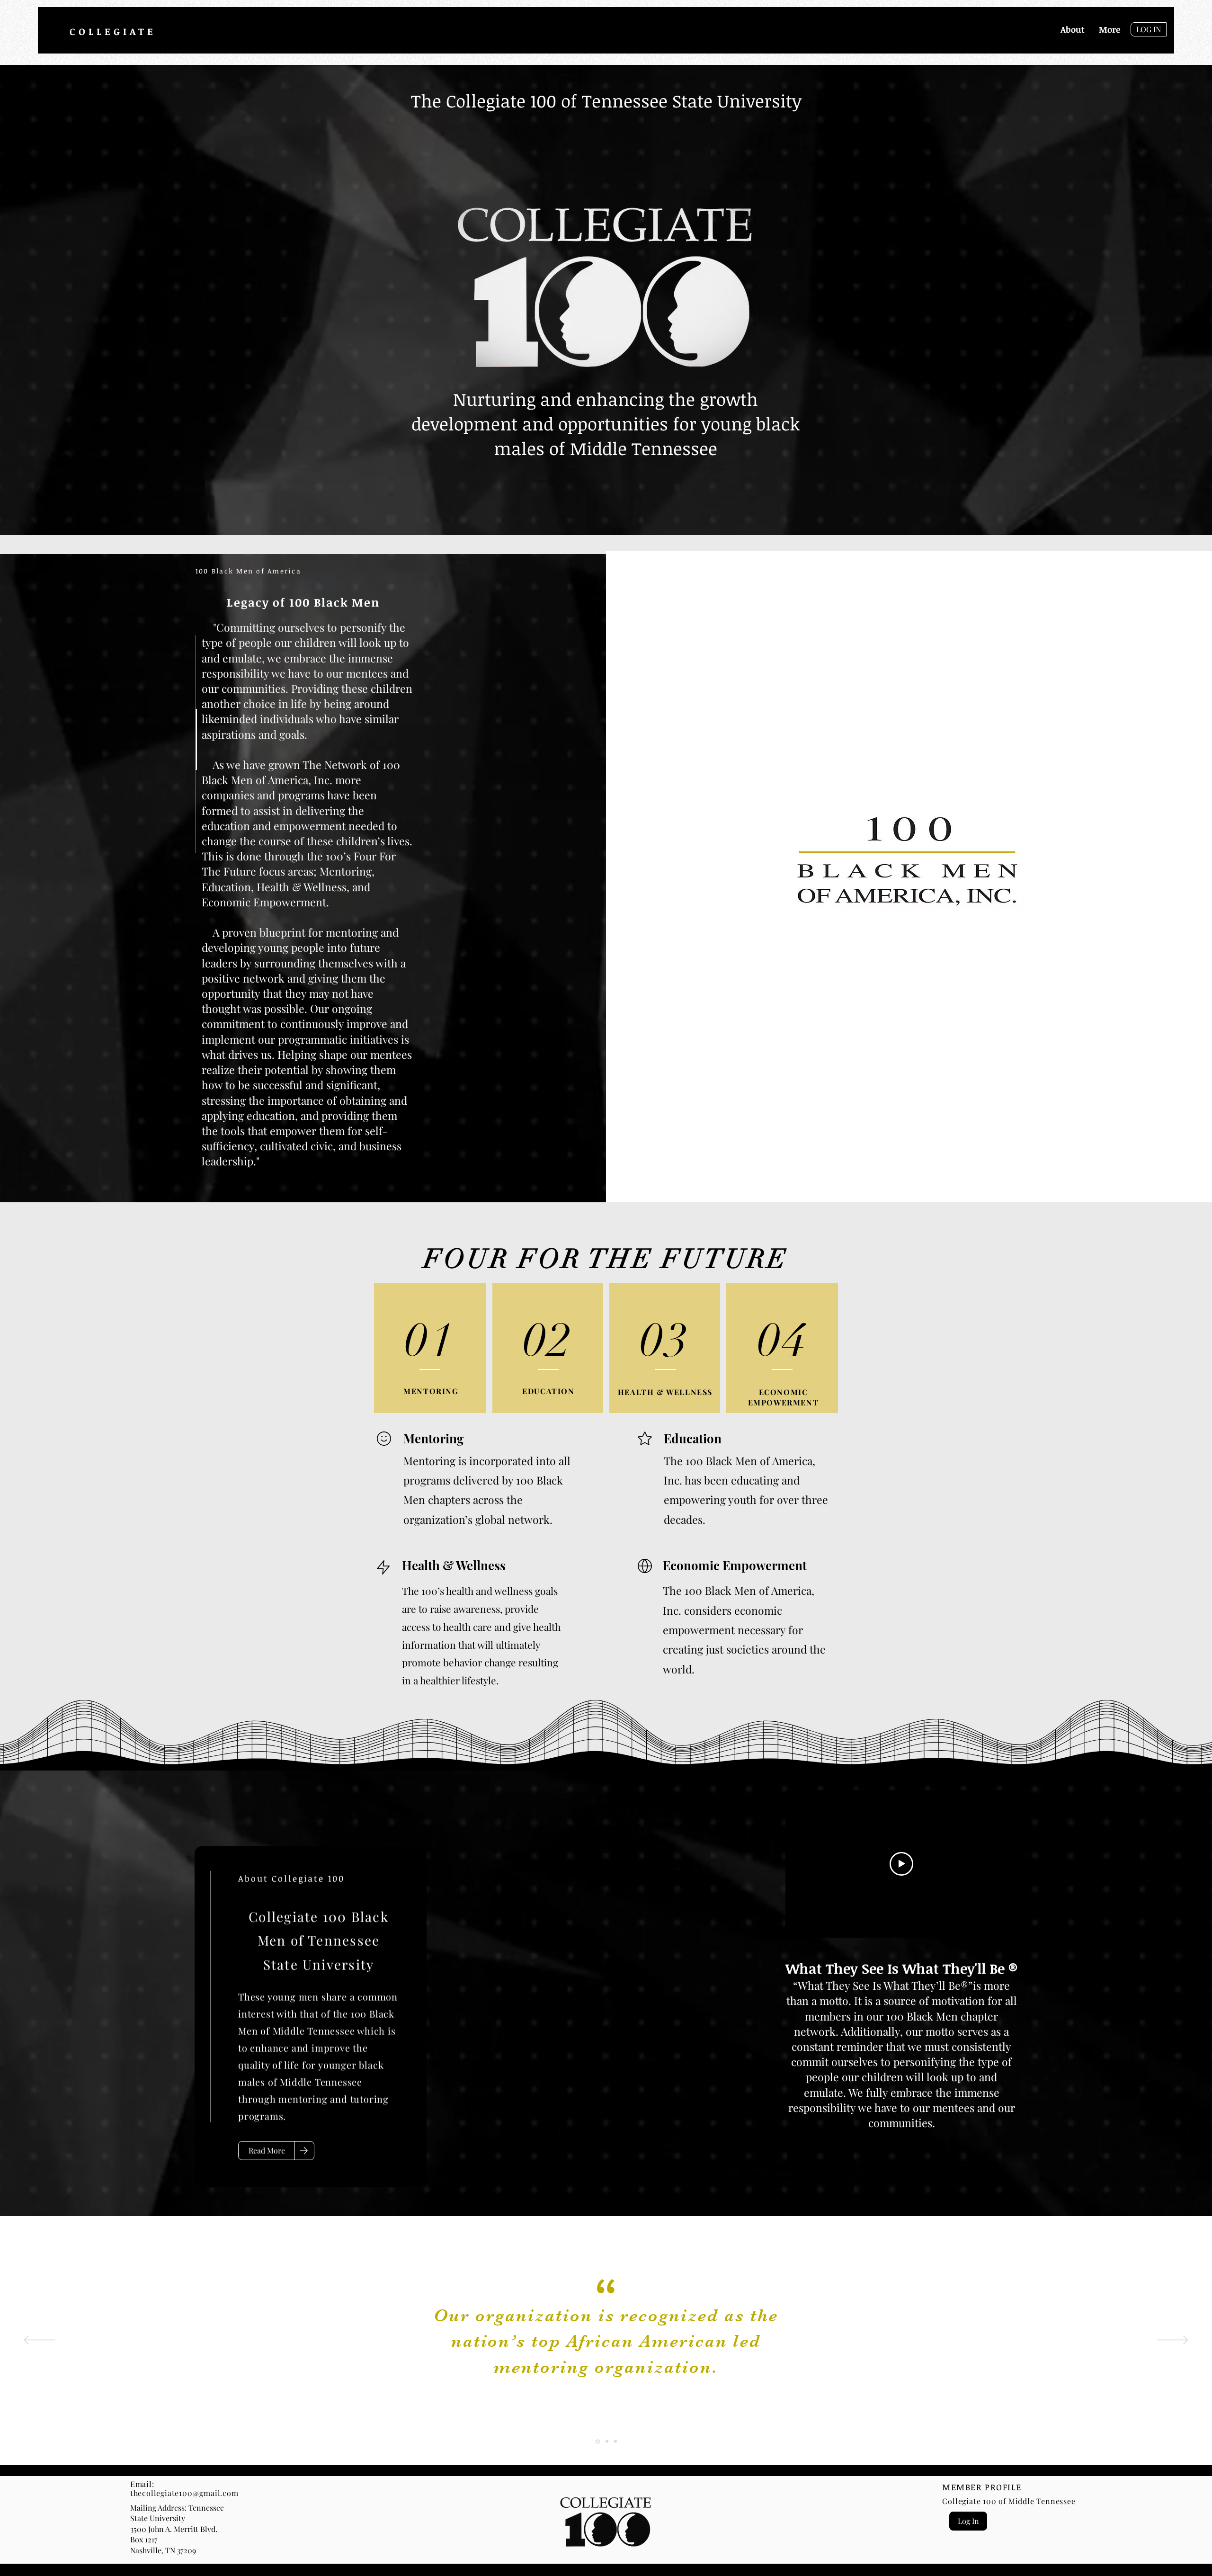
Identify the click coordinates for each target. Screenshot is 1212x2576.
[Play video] (901, 1864)
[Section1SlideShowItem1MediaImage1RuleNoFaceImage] (597, 2442)
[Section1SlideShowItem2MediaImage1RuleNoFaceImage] (606, 2442)
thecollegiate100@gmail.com (184, 2493)
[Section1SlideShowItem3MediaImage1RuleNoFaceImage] (615, 2441)
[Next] (1172, 2341)
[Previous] (40, 2341)
